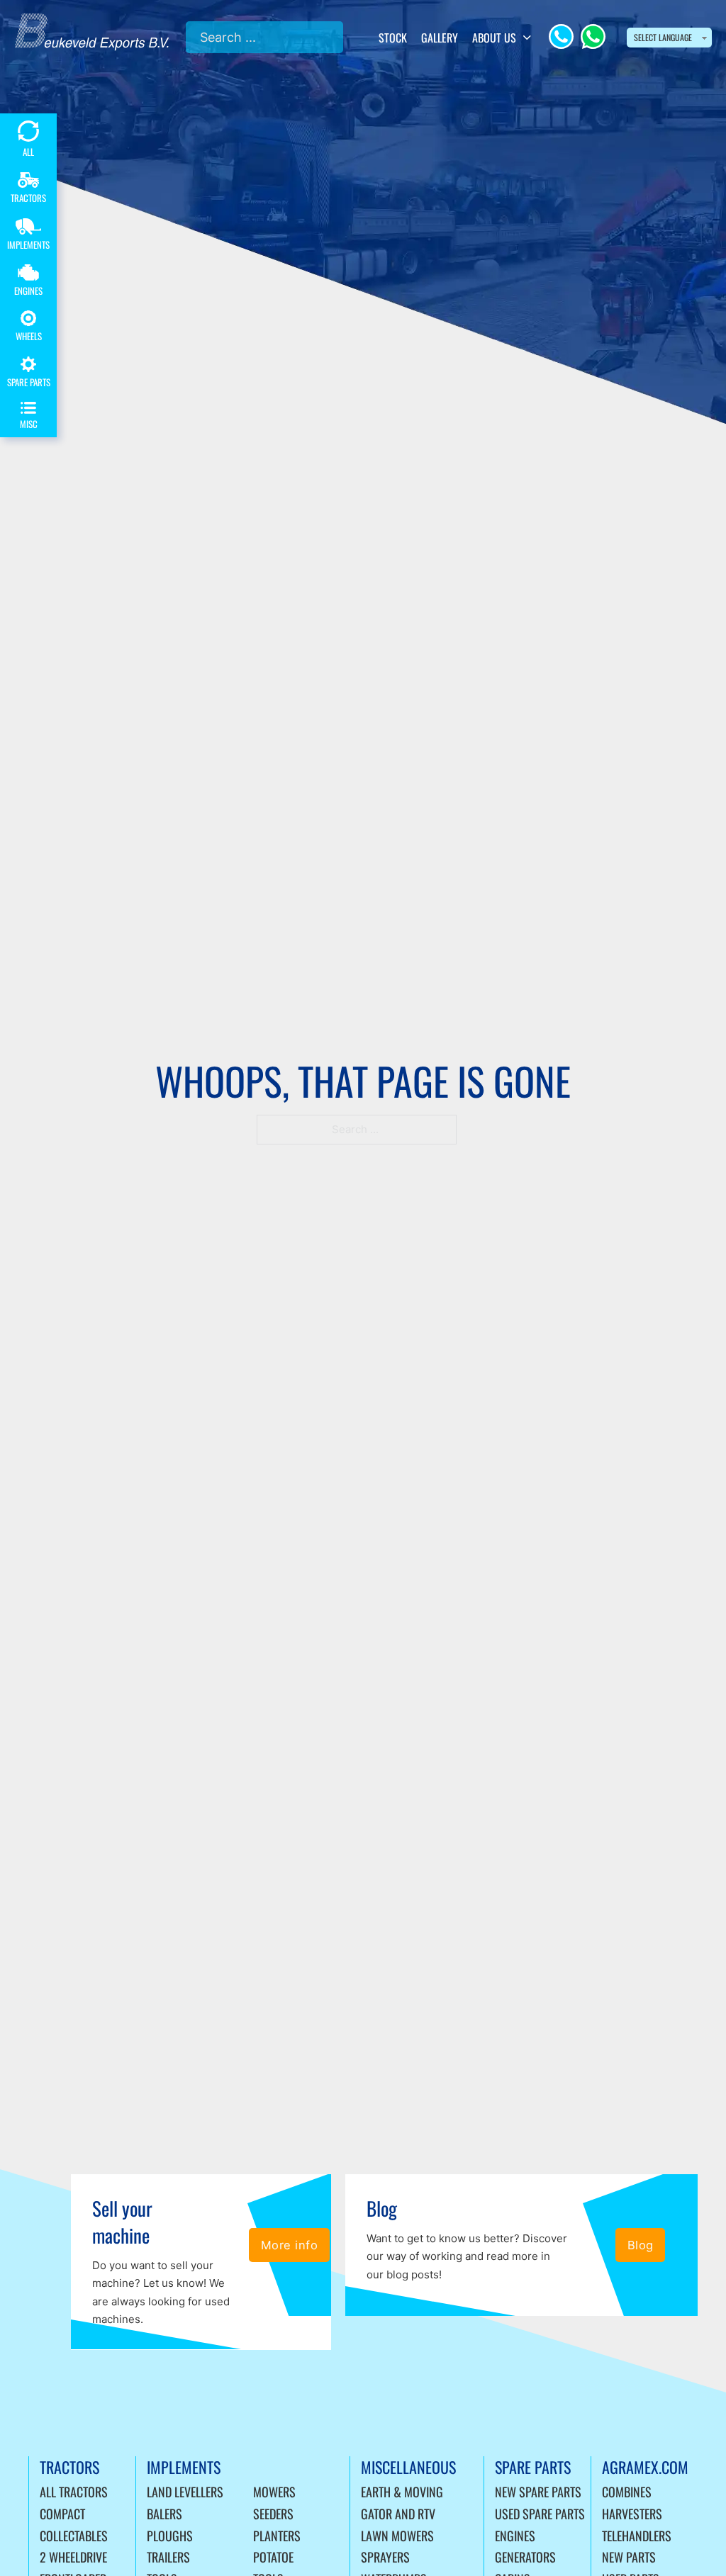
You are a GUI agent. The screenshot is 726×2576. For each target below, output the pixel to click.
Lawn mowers (397, 2536)
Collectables (74, 2536)
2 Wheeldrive (73, 2557)
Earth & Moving (402, 2492)
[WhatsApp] (593, 36)
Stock (393, 38)
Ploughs (170, 2536)
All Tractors (74, 2492)
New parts (629, 2557)
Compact (62, 2514)
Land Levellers (185, 2492)
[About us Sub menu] (527, 38)
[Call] (561, 36)
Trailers (168, 2557)
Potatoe (273, 2557)
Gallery (440, 38)
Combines (627, 2492)
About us (494, 38)
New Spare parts (538, 2492)
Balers (164, 2514)
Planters (277, 2536)
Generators (525, 2557)
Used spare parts (540, 2514)
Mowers (274, 2492)
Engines (515, 2536)
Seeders (273, 2514)
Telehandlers (637, 2536)
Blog (641, 2245)
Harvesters (632, 2514)
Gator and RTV (398, 2514)
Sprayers (385, 2557)
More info (290, 2245)
